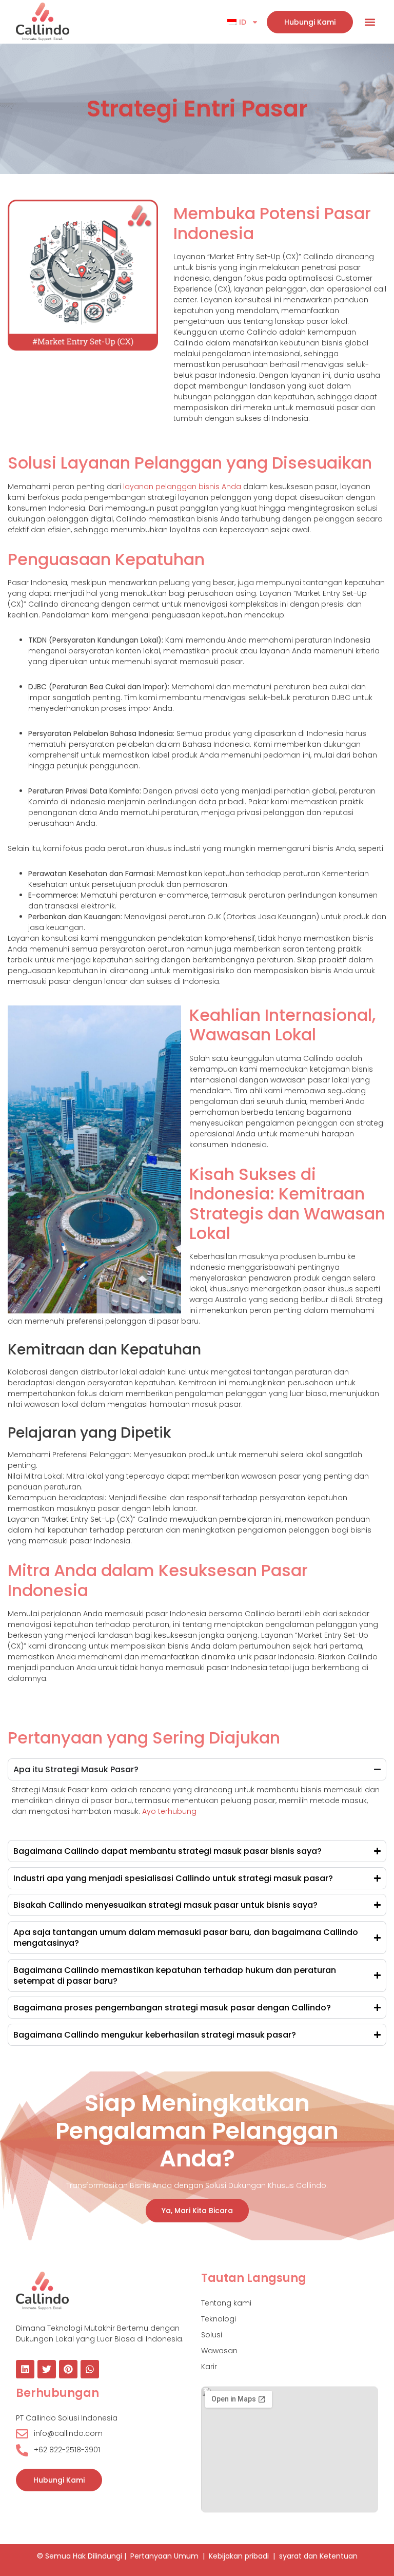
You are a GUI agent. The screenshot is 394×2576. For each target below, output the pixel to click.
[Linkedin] (25, 2369)
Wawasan (219, 2351)
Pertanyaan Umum (164, 2556)
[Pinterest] (68, 2369)
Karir (209, 2367)
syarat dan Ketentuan (318, 2556)
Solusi (212, 2335)
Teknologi (219, 2319)
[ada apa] (90, 2369)
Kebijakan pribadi (239, 2556)
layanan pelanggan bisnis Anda (182, 487)
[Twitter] (47, 2369)
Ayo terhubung (169, 1811)
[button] (370, 22)
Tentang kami (226, 2303)
